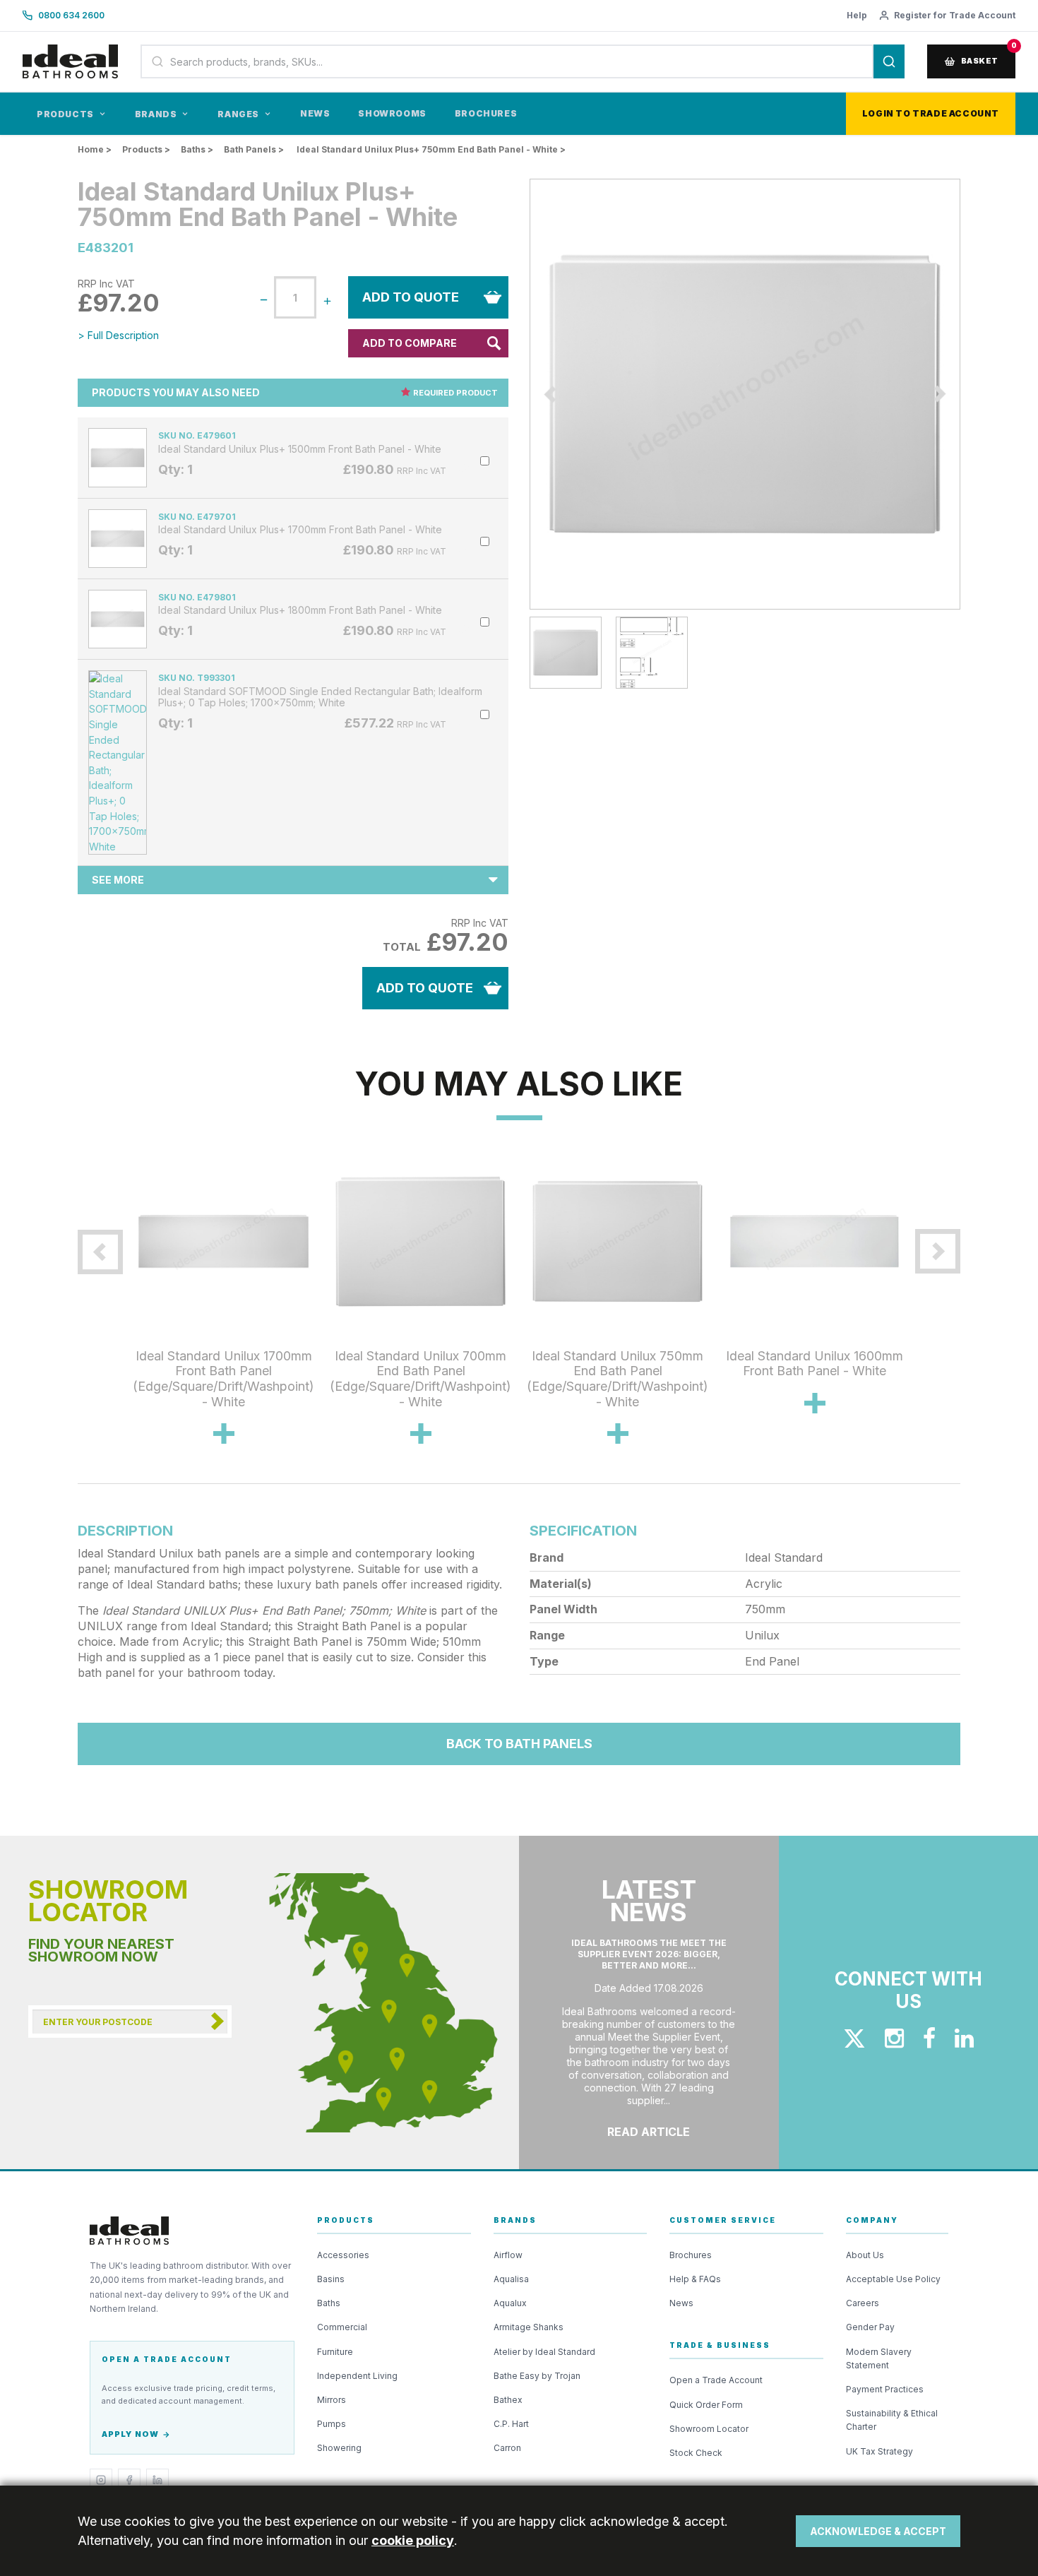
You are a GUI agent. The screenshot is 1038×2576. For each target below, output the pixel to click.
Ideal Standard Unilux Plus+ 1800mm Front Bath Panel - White (300, 610)
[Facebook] (129, 2480)
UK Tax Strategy (879, 2451)
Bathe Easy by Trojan (537, 2376)
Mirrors (332, 2400)
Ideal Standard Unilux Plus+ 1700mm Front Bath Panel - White (300, 530)
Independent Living (357, 2376)
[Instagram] (101, 2480)
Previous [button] (519, 394)
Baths (329, 2303)
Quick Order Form (706, 2405)
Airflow (508, 2255)
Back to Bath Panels (519, 1744)
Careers (863, 2303)
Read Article (649, 2132)
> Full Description (118, 335)
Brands (156, 114)
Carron (507, 2448)
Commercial (342, 2327)
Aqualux (510, 2303)
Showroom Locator (709, 2429)
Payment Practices (885, 2389)
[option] (745, 394)
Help (857, 15)
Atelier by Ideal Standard (544, 2352)
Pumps (332, 2424)
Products (65, 114)
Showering (339, 2448)
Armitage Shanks (529, 2327)
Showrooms (392, 113)
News (315, 113)
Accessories (343, 2255)
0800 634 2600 (71, 15)
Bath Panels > (254, 149)
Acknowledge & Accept (878, 2531)
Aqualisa (511, 2279)
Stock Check (696, 2453)
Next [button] (971, 394)
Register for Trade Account (955, 15)
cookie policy (413, 2540)
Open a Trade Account (716, 2380)
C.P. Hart (511, 2424)
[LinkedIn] (157, 2480)
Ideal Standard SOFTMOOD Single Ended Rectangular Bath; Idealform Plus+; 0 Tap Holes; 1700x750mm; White (320, 697)
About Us (865, 2255)
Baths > (197, 149)
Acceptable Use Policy (893, 2279)
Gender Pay (870, 2327)
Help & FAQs (695, 2279)
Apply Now (130, 2434)
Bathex (508, 2400)
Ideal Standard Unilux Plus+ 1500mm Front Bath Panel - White (300, 449)
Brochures (486, 113)
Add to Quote (411, 297)
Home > (95, 149)
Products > (146, 149)
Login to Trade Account (931, 113)
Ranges (238, 114)
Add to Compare (410, 343)
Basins (331, 2279)
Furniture (335, 2352)
